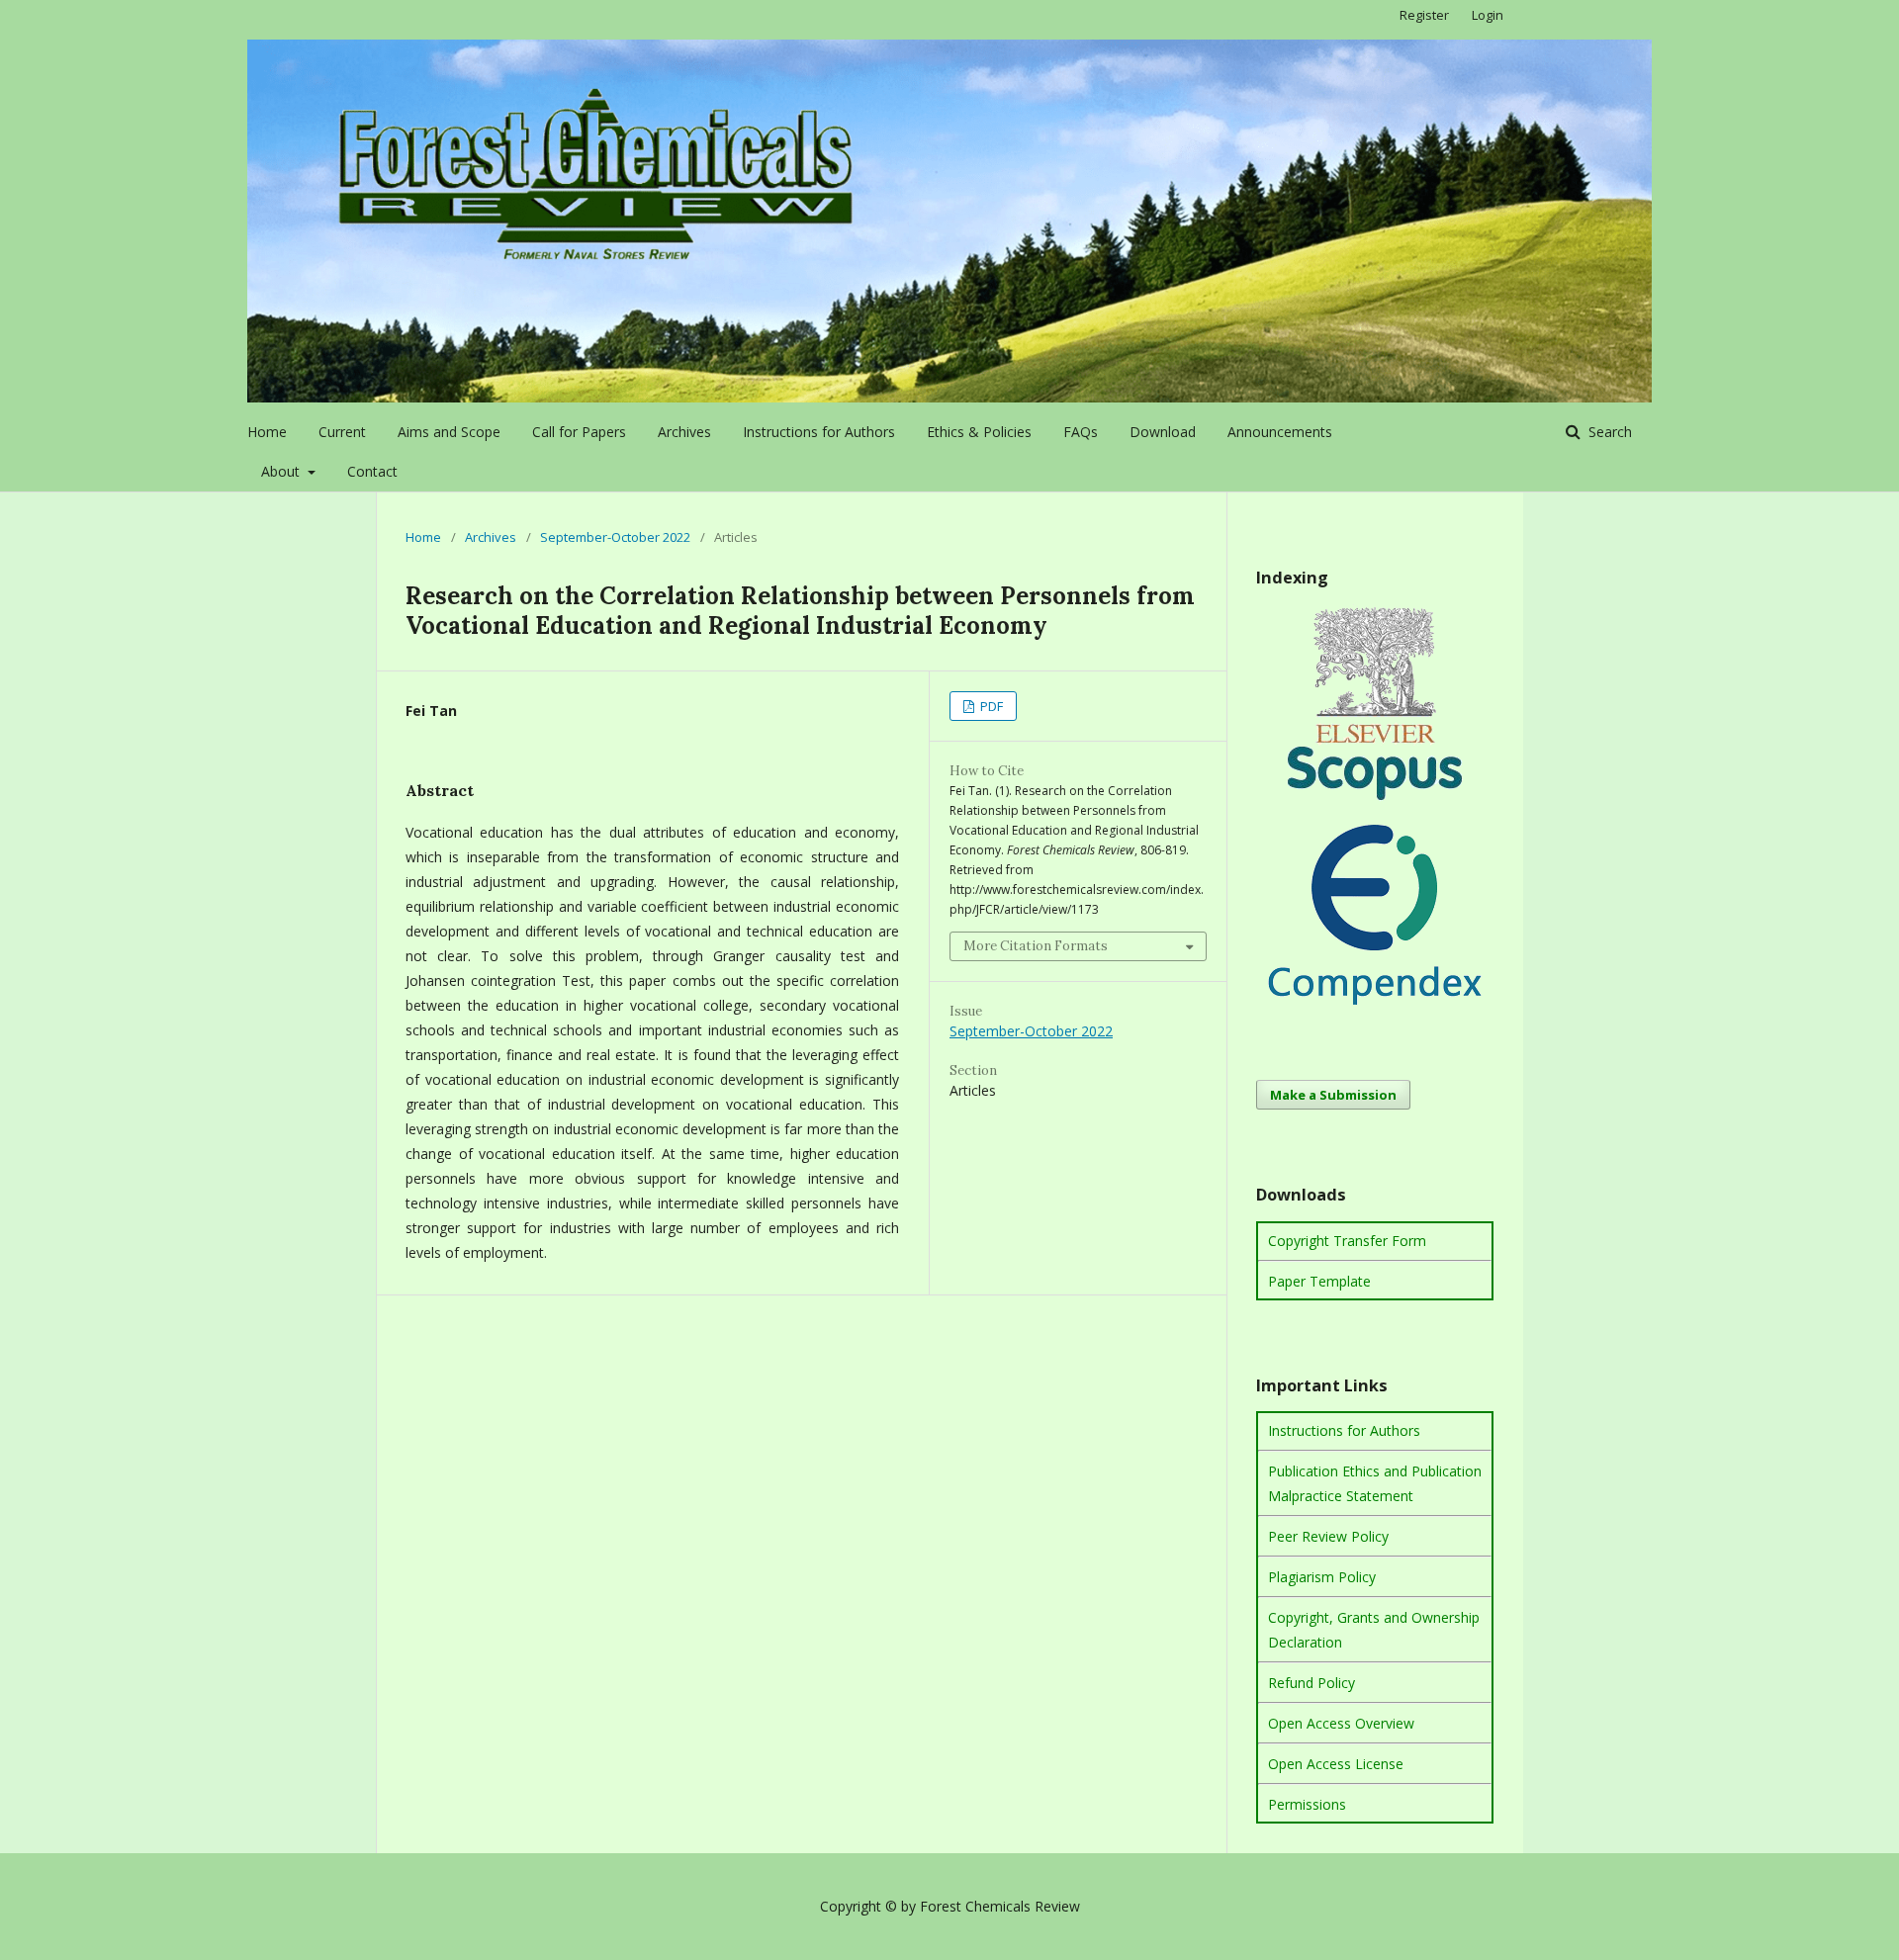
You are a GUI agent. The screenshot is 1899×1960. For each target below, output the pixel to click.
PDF (990, 706)
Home (267, 432)
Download (1163, 432)
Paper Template (1319, 1281)
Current (342, 432)
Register (1424, 15)
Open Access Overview (1341, 1723)
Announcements (1280, 432)
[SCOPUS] (1375, 797)
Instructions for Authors (819, 432)
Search (1608, 432)
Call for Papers (579, 432)
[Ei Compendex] (1375, 1008)
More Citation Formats (1036, 946)
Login (1488, 15)
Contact (372, 471)
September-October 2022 (615, 537)
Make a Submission (1333, 1095)
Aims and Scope (449, 432)
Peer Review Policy (1328, 1536)
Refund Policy (1311, 1683)
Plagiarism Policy (1322, 1577)
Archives (684, 432)
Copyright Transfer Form (1347, 1241)
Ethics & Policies (979, 432)
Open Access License (1336, 1764)
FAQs (1081, 432)
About (282, 471)
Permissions (1307, 1804)
